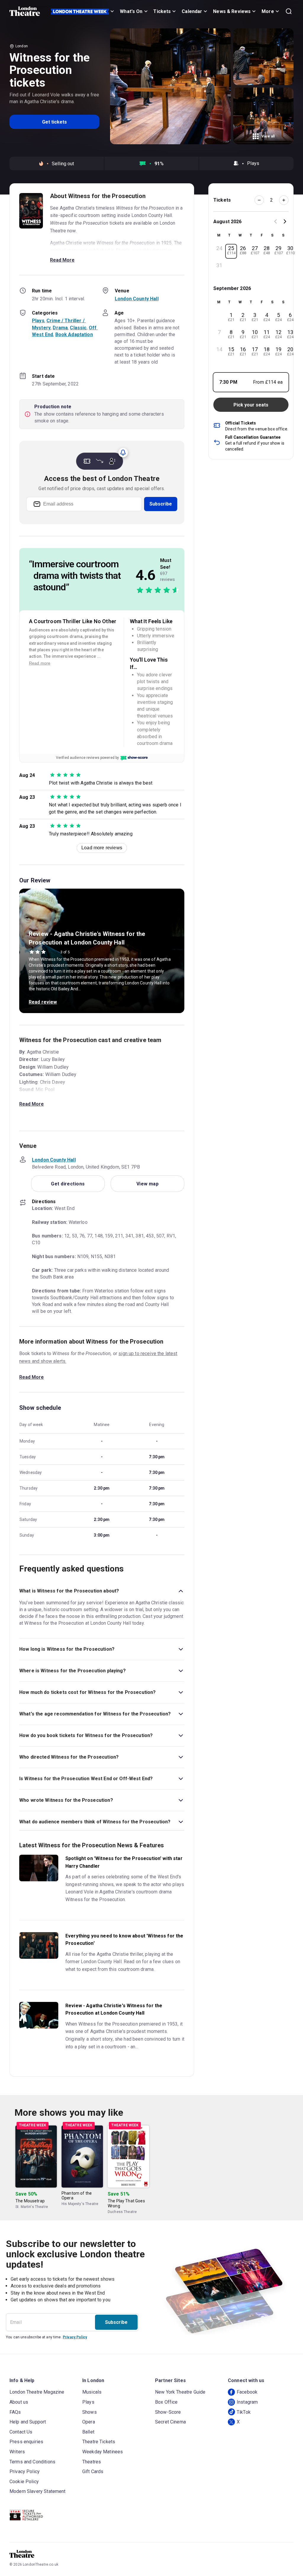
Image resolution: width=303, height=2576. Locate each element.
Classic (78, 328)
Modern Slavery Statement (38, 2491)
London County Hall (137, 299)
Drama (60, 328)
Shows (90, 2412)
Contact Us (21, 2432)
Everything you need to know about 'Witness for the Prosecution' (124, 1940)
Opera (89, 2422)
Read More (62, 260)
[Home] (25, 11)
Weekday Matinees (103, 2452)
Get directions (68, 1184)
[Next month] (285, 222)
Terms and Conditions (32, 2462)
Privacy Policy (75, 2337)
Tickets (162, 11)
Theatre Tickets (99, 2442)
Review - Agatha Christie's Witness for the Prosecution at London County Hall (114, 2009)
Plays (38, 321)
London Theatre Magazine (37, 2392)
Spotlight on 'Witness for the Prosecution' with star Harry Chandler (124, 1862)
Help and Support (28, 2422)
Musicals (92, 2392)
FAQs (15, 2412)
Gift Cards (93, 2471)
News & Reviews (232, 11)
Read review (43, 1002)
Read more (40, 663)
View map (148, 1184)
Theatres (92, 2462)
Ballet (88, 2432)
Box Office (166, 2402)
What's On (131, 11)
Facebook (247, 2392)
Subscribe (161, 504)
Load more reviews (102, 848)
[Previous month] (275, 222)
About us (19, 2402)
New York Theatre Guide (180, 2392)
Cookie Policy (24, 2482)
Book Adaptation (74, 334)
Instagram (247, 2402)
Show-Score (168, 2412)
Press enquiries (26, 2442)
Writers (17, 2452)
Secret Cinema (170, 2422)
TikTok (244, 2412)
